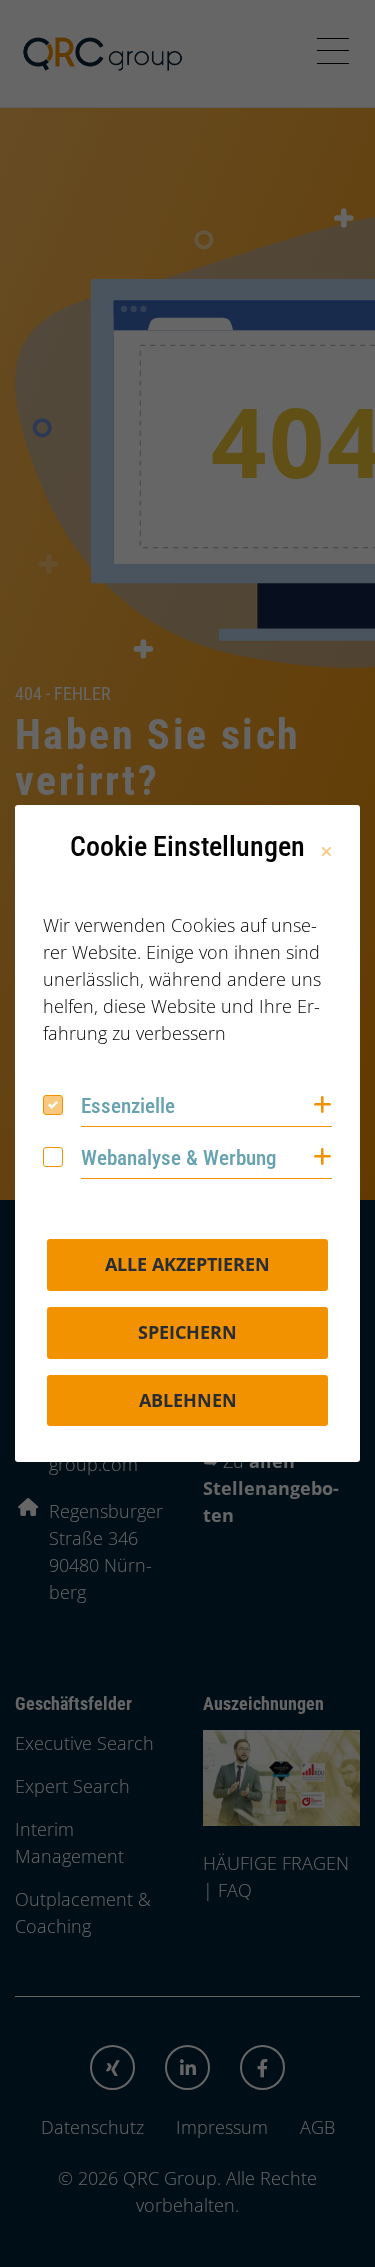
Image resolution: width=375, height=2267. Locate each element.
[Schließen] (326, 852)
